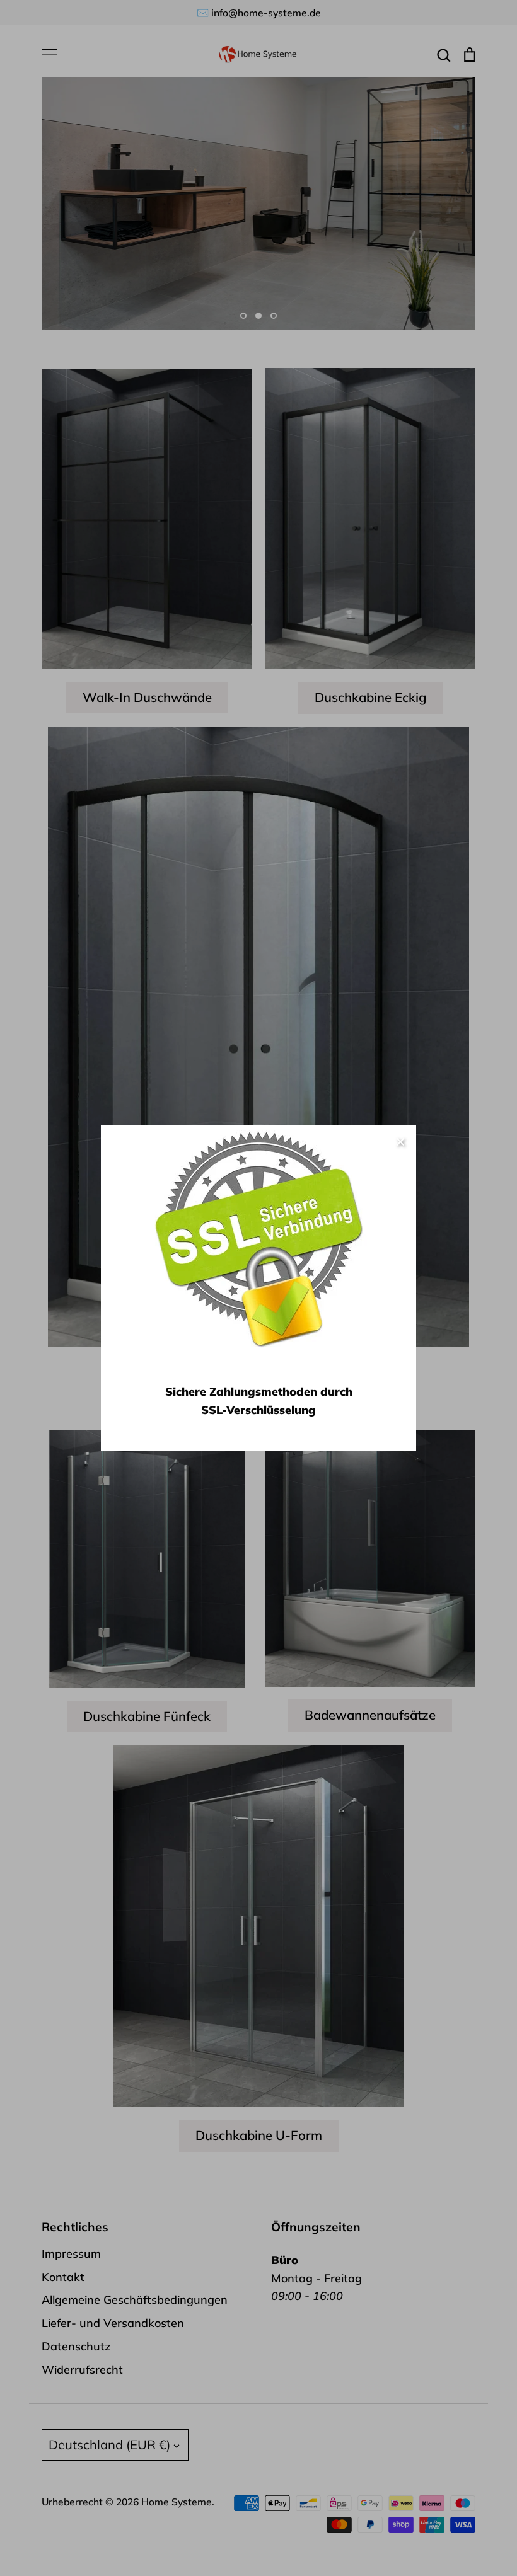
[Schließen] (400, 1141)
